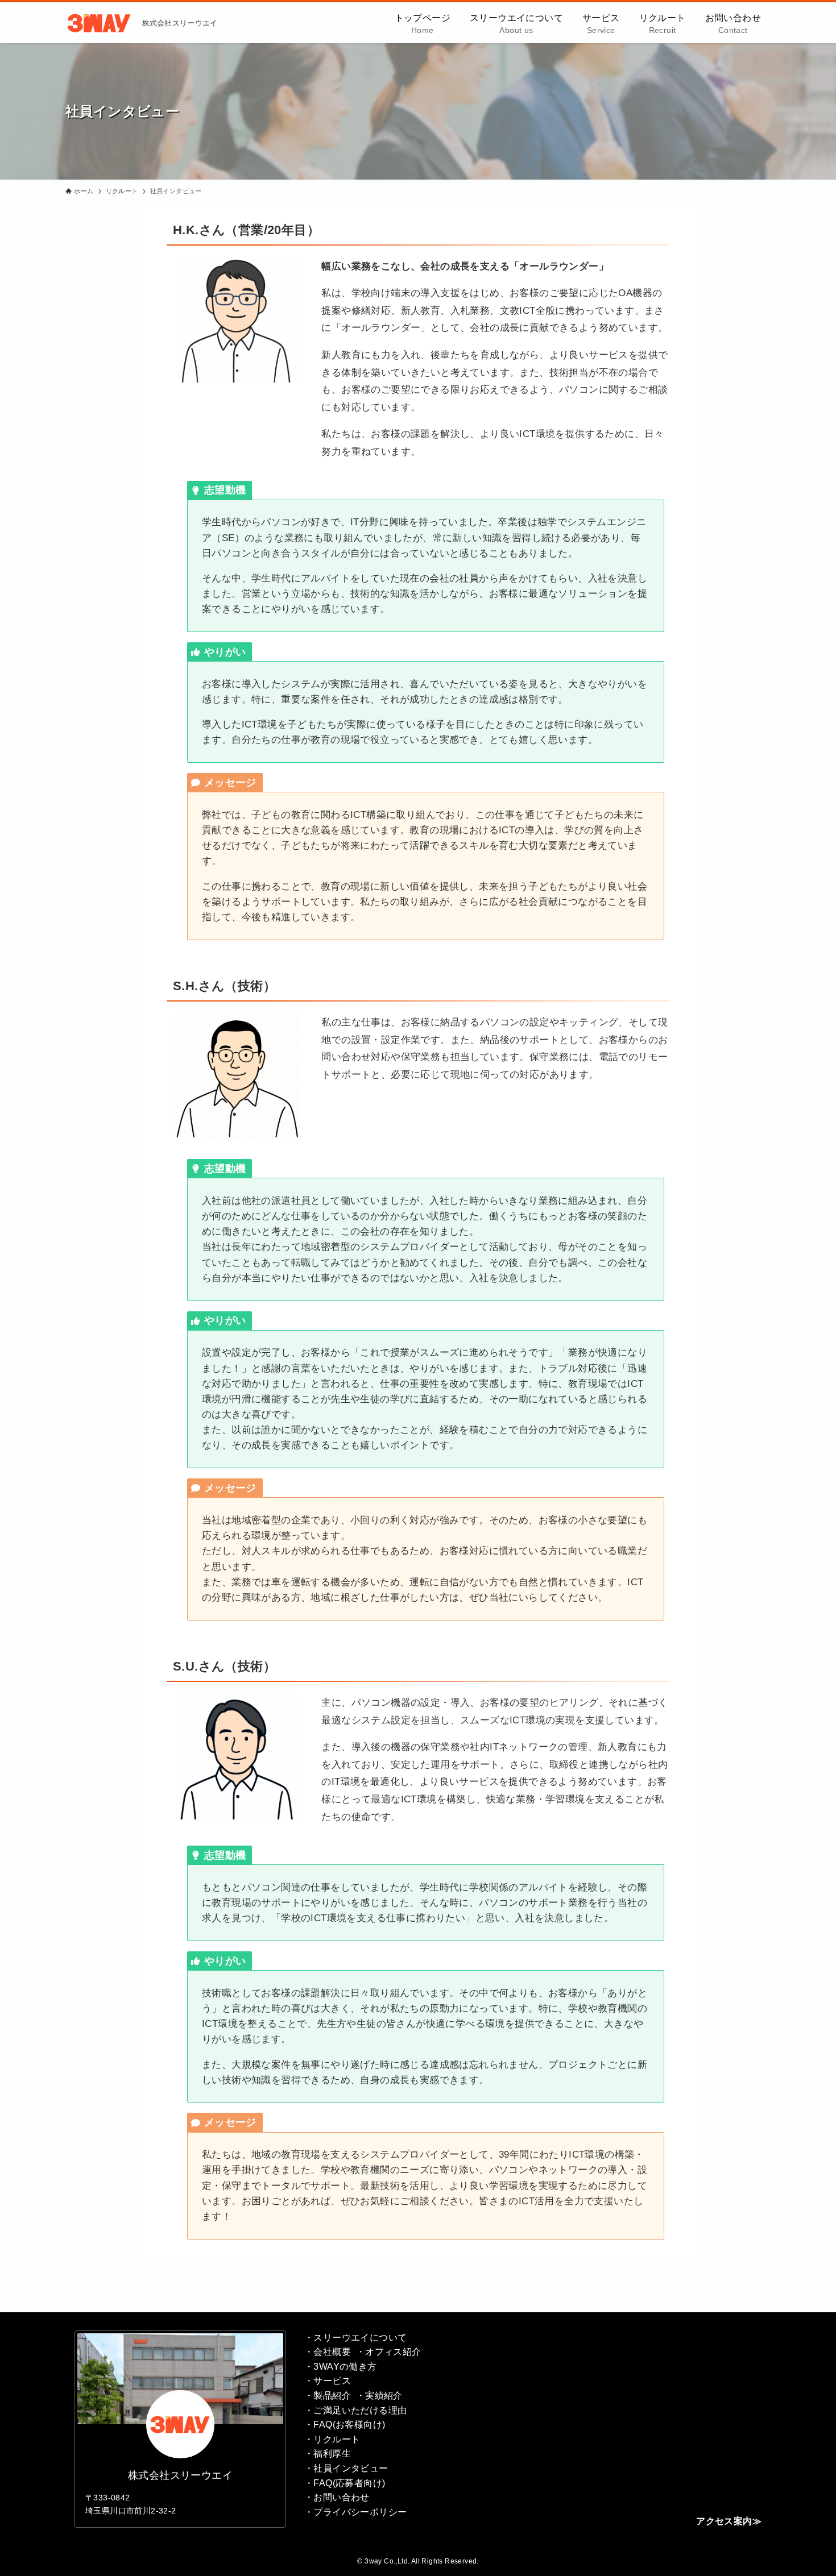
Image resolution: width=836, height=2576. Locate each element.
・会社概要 (328, 2352)
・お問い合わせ (337, 2497)
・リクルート (332, 2439)
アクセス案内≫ (729, 2521)
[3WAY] (99, 23)
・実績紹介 (379, 2396)
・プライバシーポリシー (355, 2512)
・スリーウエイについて (355, 2338)
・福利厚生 (328, 2454)
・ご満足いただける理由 (355, 2410)
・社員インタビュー (346, 2468)
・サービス (328, 2381)
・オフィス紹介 (389, 2352)
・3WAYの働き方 (341, 2367)
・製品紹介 (328, 2396)
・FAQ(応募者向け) (345, 2483)
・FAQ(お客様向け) (345, 2425)
